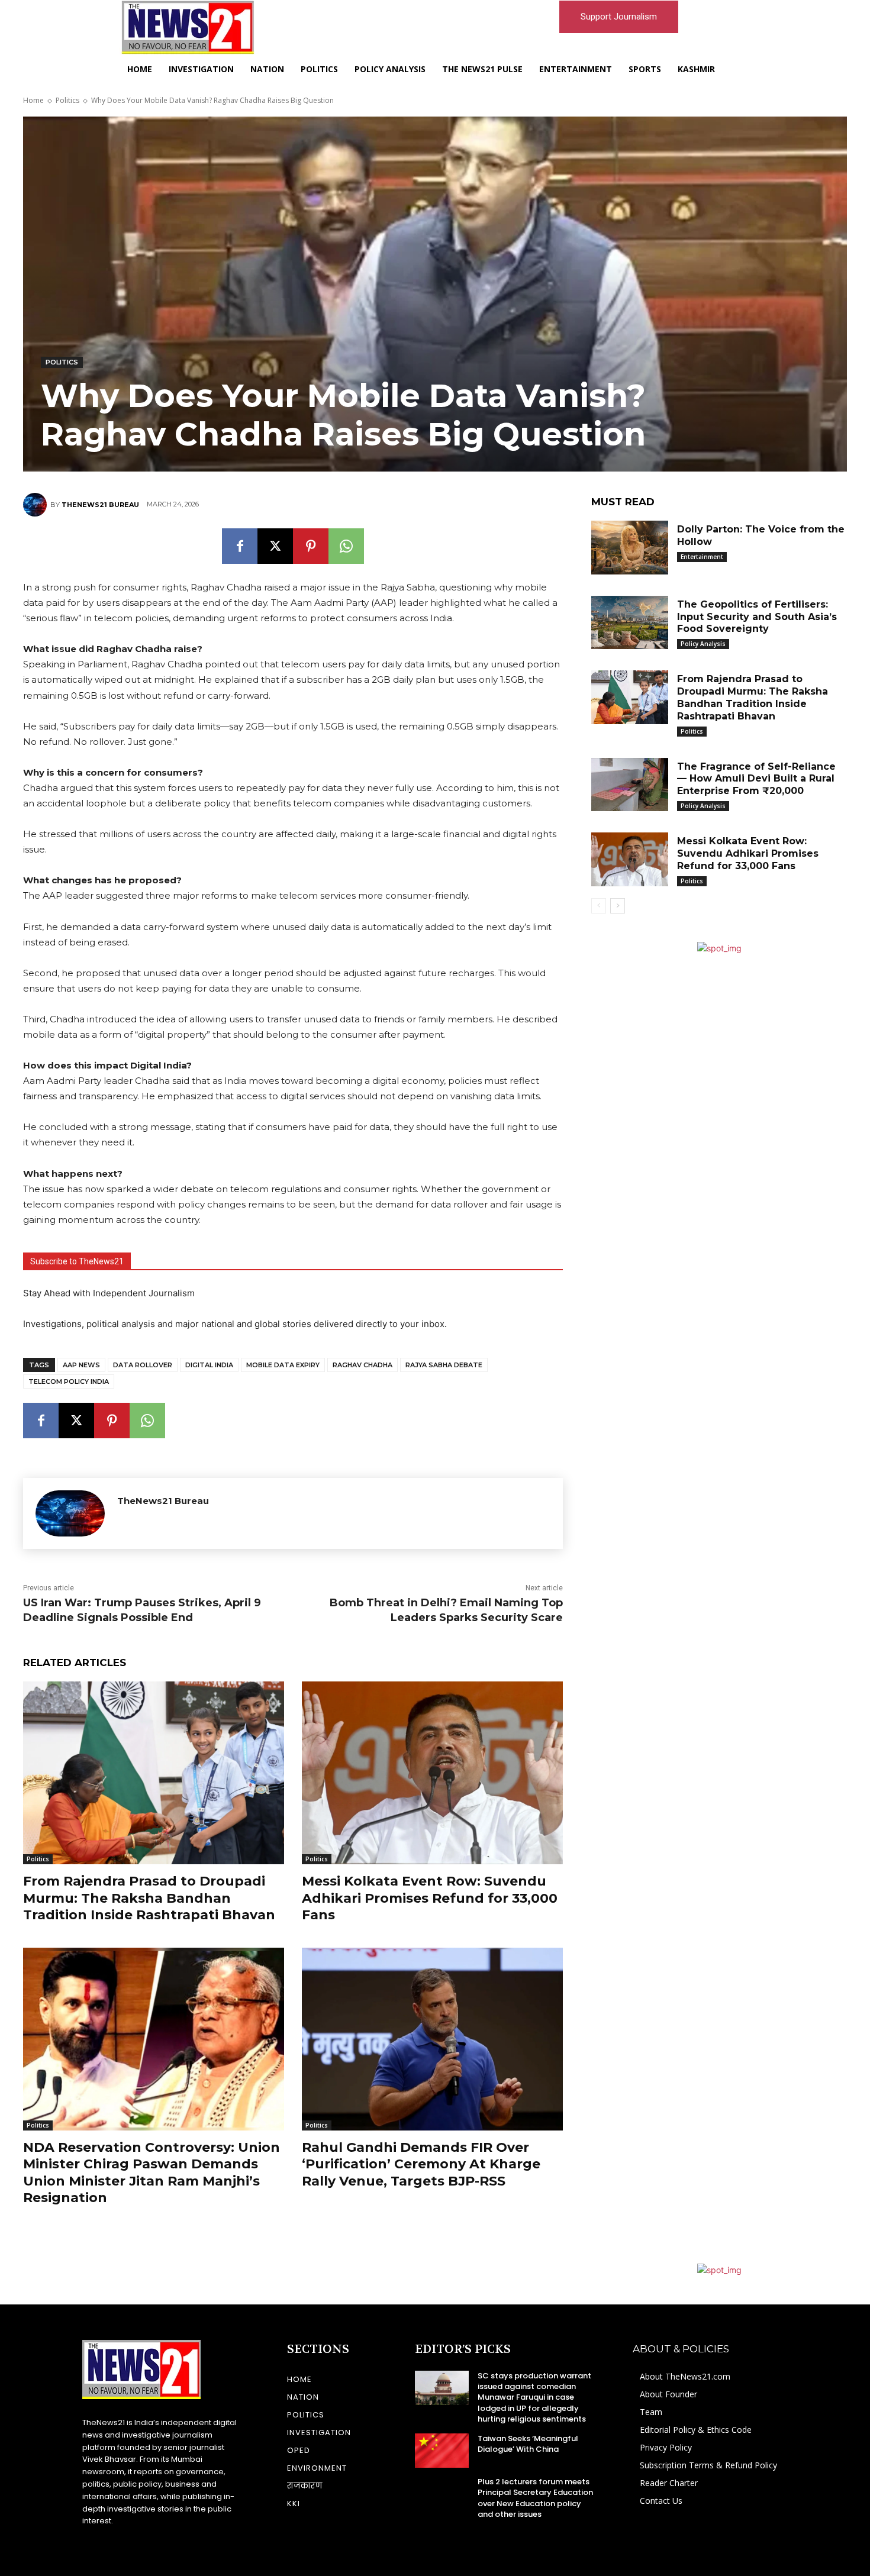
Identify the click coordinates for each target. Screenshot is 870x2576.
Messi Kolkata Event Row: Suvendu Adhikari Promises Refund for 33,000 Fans (430, 1898)
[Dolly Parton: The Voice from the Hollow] (630, 548)
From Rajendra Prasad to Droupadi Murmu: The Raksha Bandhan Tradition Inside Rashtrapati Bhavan (149, 1898)
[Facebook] (240, 546)
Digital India (209, 1365)
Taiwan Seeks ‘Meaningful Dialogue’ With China (528, 2444)
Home (33, 100)
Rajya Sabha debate (444, 1365)
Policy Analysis (703, 644)
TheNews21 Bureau (100, 505)
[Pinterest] (311, 546)
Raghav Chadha (362, 1365)
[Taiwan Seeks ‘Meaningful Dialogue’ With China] (442, 2451)
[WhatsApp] (346, 546)
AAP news (81, 1365)
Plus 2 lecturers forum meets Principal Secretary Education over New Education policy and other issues (535, 2498)
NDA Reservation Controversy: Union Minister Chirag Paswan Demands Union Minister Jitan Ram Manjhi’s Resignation (152, 2173)
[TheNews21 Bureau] (37, 505)
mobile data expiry (283, 1365)
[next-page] (618, 906)
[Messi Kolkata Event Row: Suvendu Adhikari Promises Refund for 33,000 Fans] (432, 1773)
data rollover (143, 1365)
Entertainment (702, 557)
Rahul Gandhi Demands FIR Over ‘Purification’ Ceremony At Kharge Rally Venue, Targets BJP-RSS (421, 2164)
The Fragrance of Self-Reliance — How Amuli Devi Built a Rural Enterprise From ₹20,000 (756, 779)
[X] (275, 546)
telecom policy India (69, 1381)
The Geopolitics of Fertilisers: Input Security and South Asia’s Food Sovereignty (757, 617)
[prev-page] (599, 906)
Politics (67, 100)
